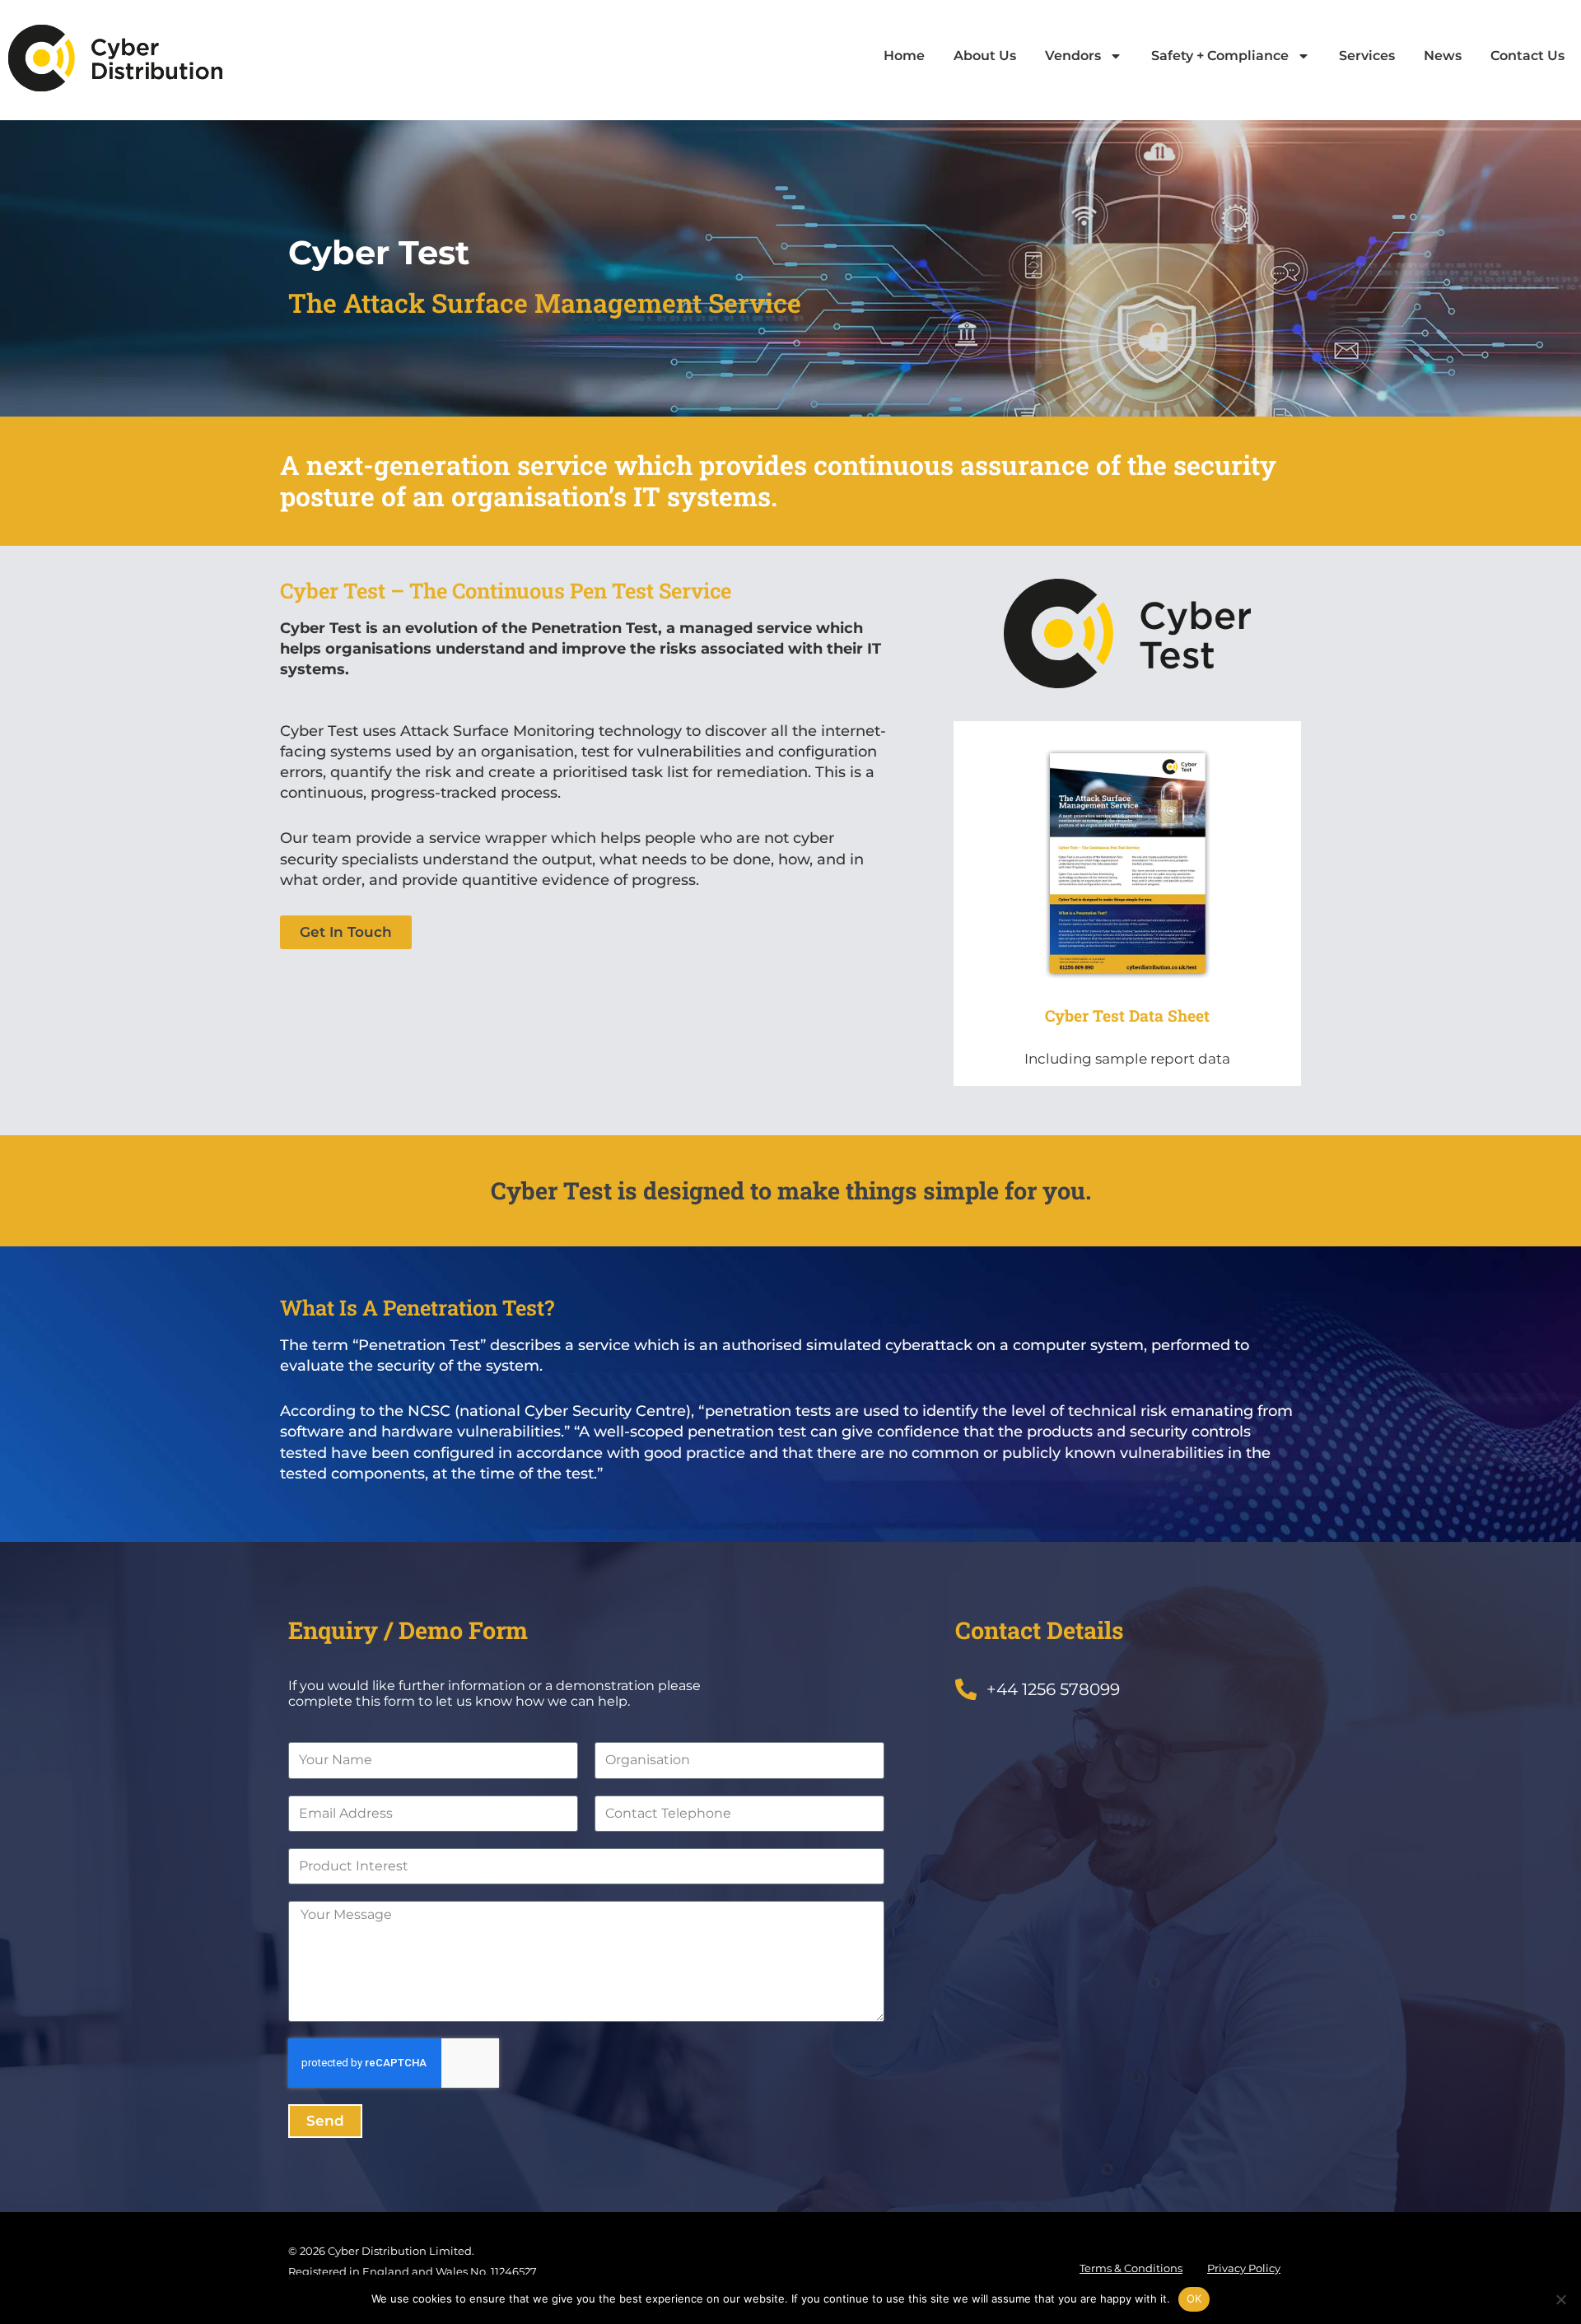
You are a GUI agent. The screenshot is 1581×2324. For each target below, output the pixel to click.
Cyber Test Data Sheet (1127, 1015)
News (1443, 56)
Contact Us (1527, 56)
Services (1367, 56)
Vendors (1073, 56)
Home (904, 56)
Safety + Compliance (1220, 56)
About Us (985, 56)
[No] (1560, 2299)
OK (1194, 2298)
